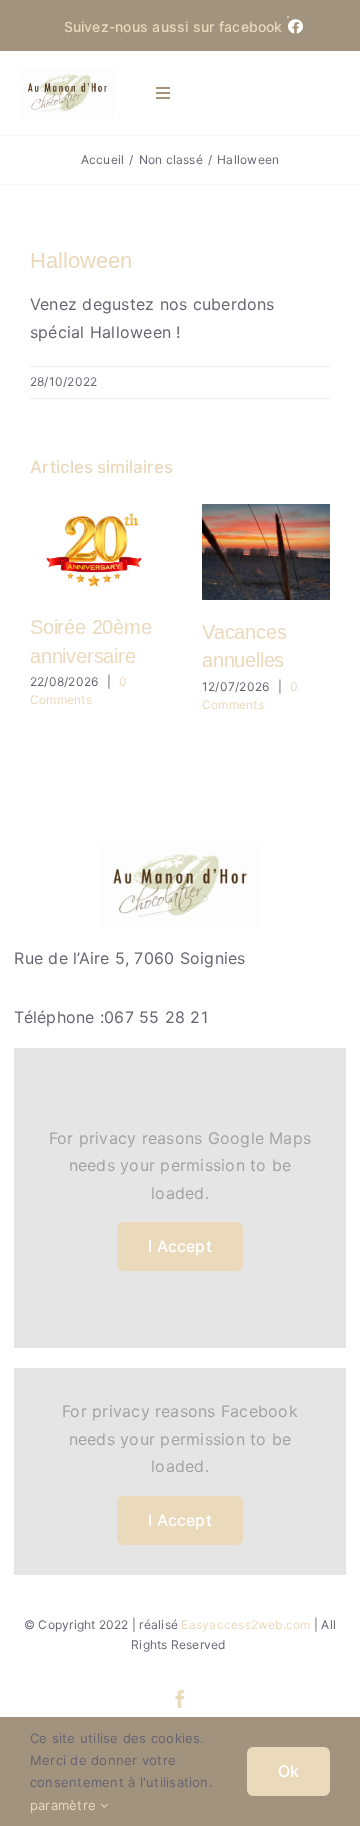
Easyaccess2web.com (245, 1624)
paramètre (65, 1805)
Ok (288, 1771)
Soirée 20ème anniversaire (93, 549)
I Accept (180, 1246)
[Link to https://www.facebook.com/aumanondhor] (288, 17)
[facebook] (180, 1699)
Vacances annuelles (265, 551)
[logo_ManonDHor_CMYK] (67, 75)
